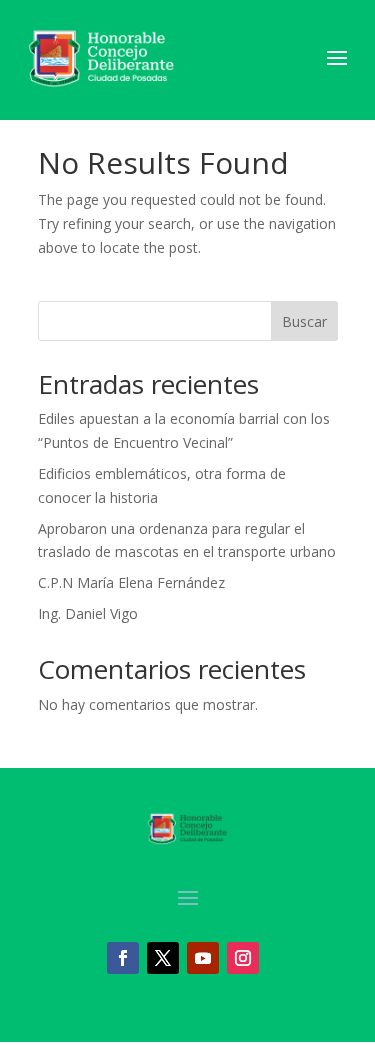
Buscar (304, 321)
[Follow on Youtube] (203, 958)
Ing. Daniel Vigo (88, 613)
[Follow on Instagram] (243, 958)
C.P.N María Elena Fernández (131, 582)
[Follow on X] (163, 958)
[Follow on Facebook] (123, 958)
